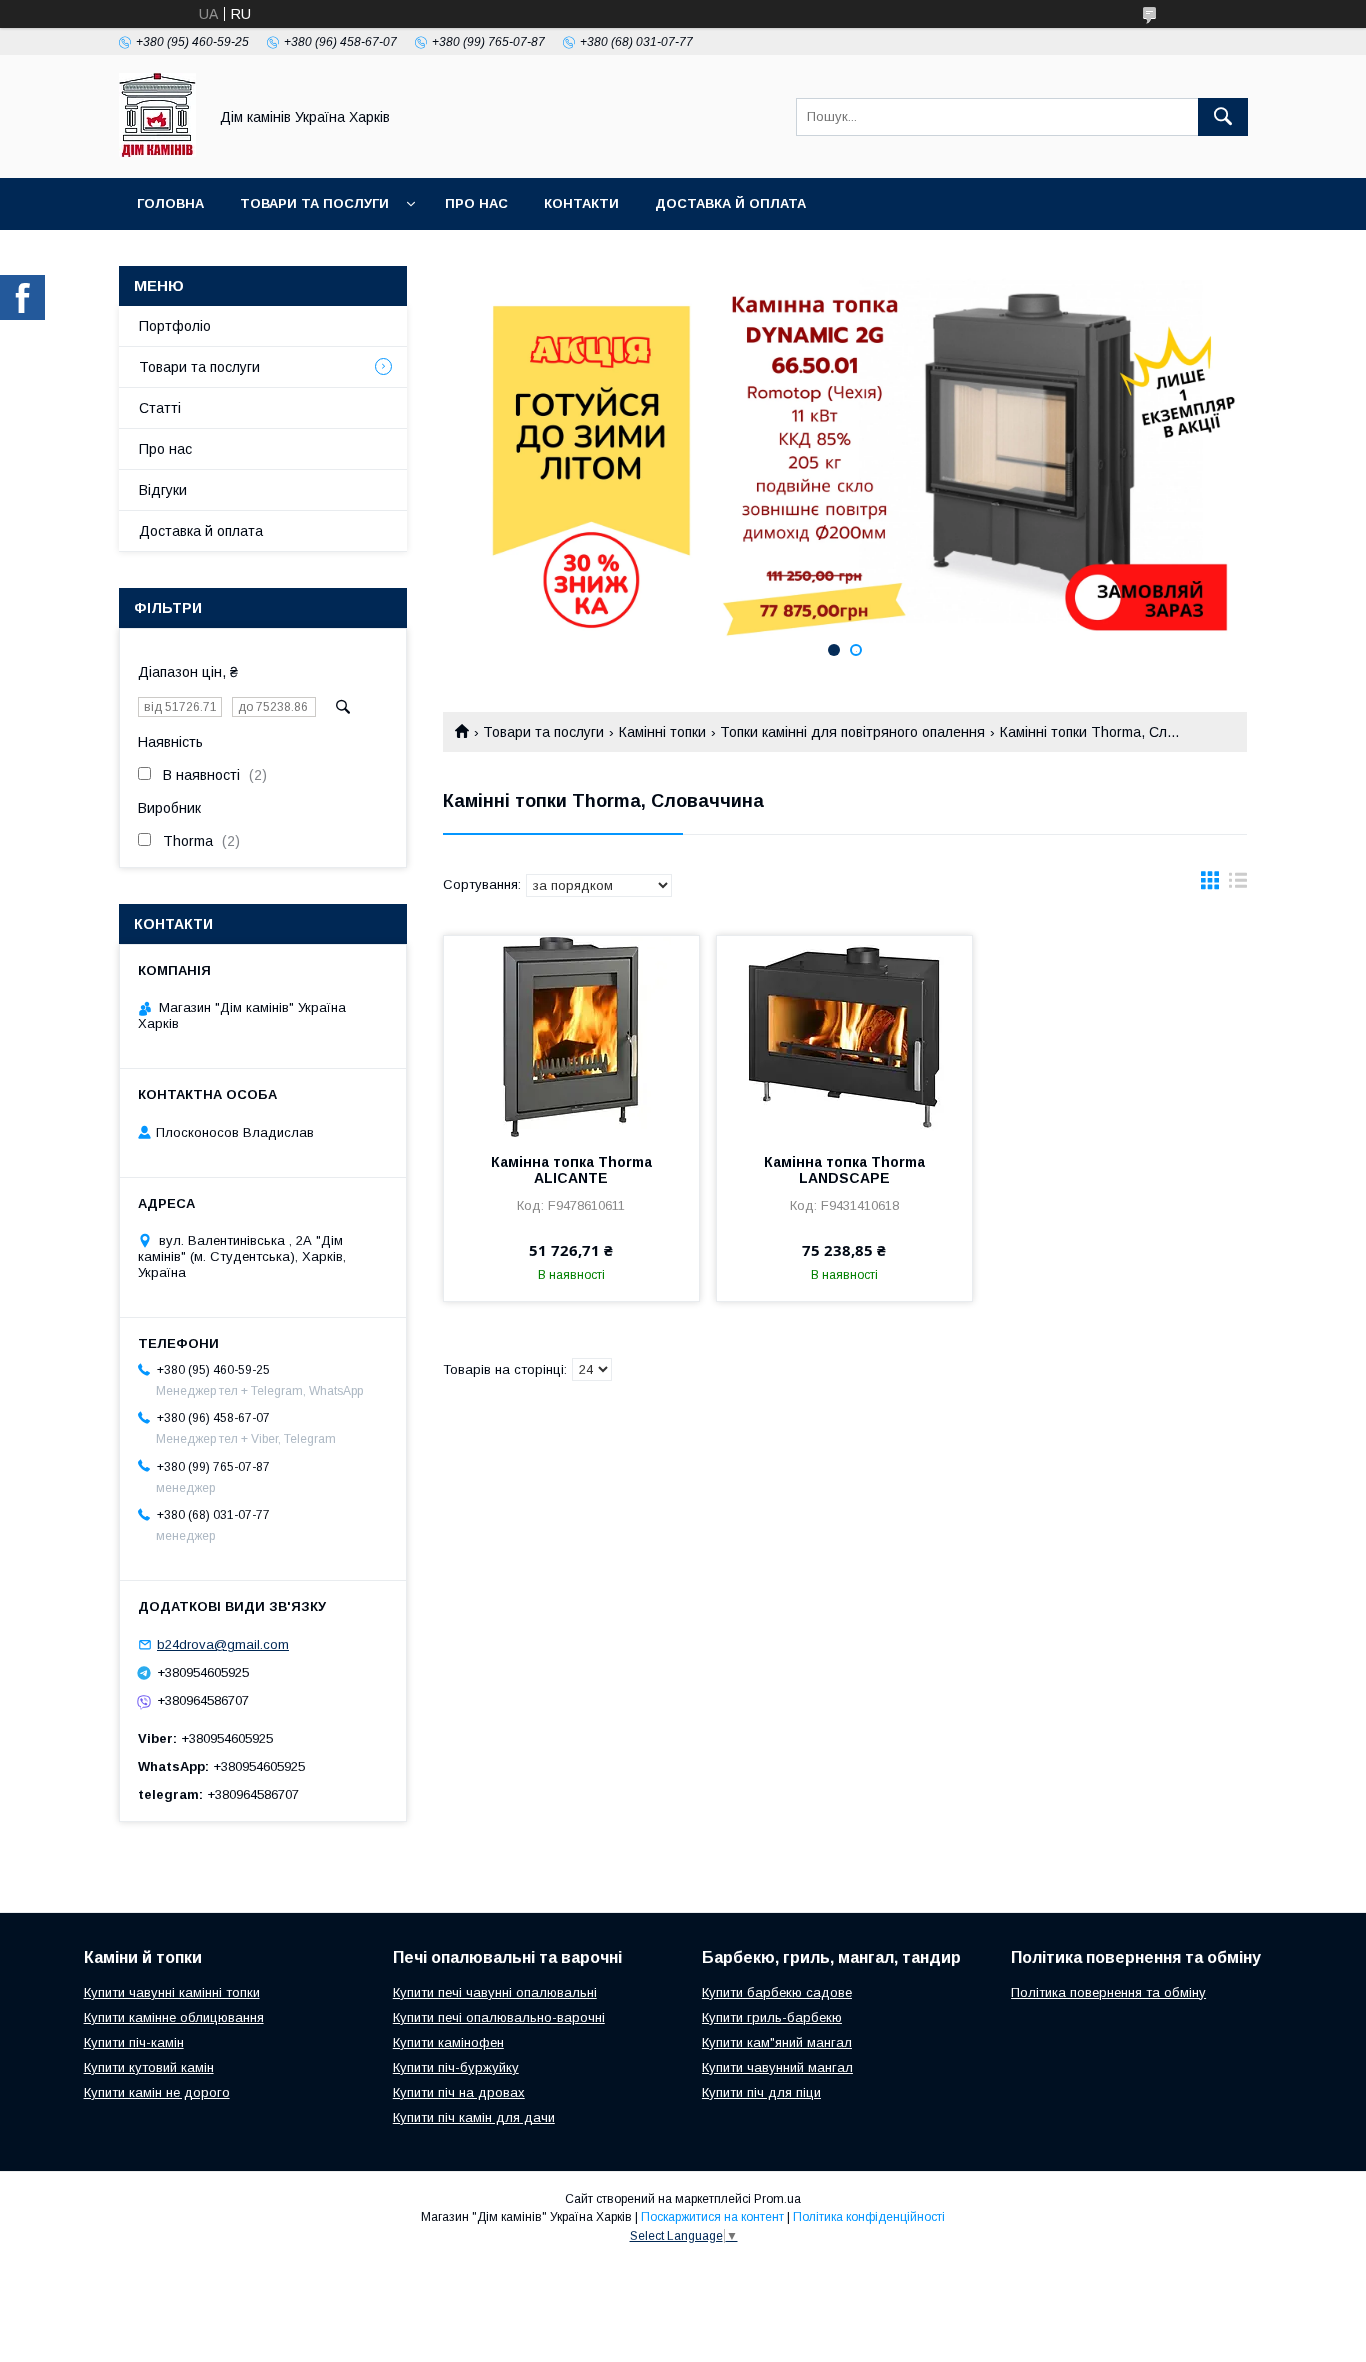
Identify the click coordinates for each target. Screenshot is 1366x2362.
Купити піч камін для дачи (474, 2117)
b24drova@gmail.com (223, 1644)
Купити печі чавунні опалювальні (495, 1992)
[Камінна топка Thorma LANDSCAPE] (844, 1036)
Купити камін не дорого (157, 2092)
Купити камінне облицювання (174, 2017)
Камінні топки (662, 732)
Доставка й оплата (730, 203)
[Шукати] (1223, 117)
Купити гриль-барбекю (772, 2017)
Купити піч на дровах (459, 2092)
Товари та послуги (314, 203)
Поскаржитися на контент (712, 2217)
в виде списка (1238, 885)
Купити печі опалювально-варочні (499, 2017)
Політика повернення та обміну (1108, 1992)
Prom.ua (777, 2199)
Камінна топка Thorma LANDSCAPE (844, 1170)
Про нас (476, 203)
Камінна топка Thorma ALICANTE (571, 1170)
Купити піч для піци (761, 2092)
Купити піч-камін (134, 2042)
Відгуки (163, 490)
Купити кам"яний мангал (777, 2042)
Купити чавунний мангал (777, 2067)
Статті (160, 408)
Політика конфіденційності (869, 2217)
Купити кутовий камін (149, 2067)
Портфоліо (175, 326)
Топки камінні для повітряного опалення (852, 732)
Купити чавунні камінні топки (172, 1992)
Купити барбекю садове (777, 1992)
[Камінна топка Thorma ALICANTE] (571, 1036)
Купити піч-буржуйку (456, 2067)
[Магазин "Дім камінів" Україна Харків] (157, 152)
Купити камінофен (448, 2042)
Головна (170, 203)
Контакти (581, 203)
